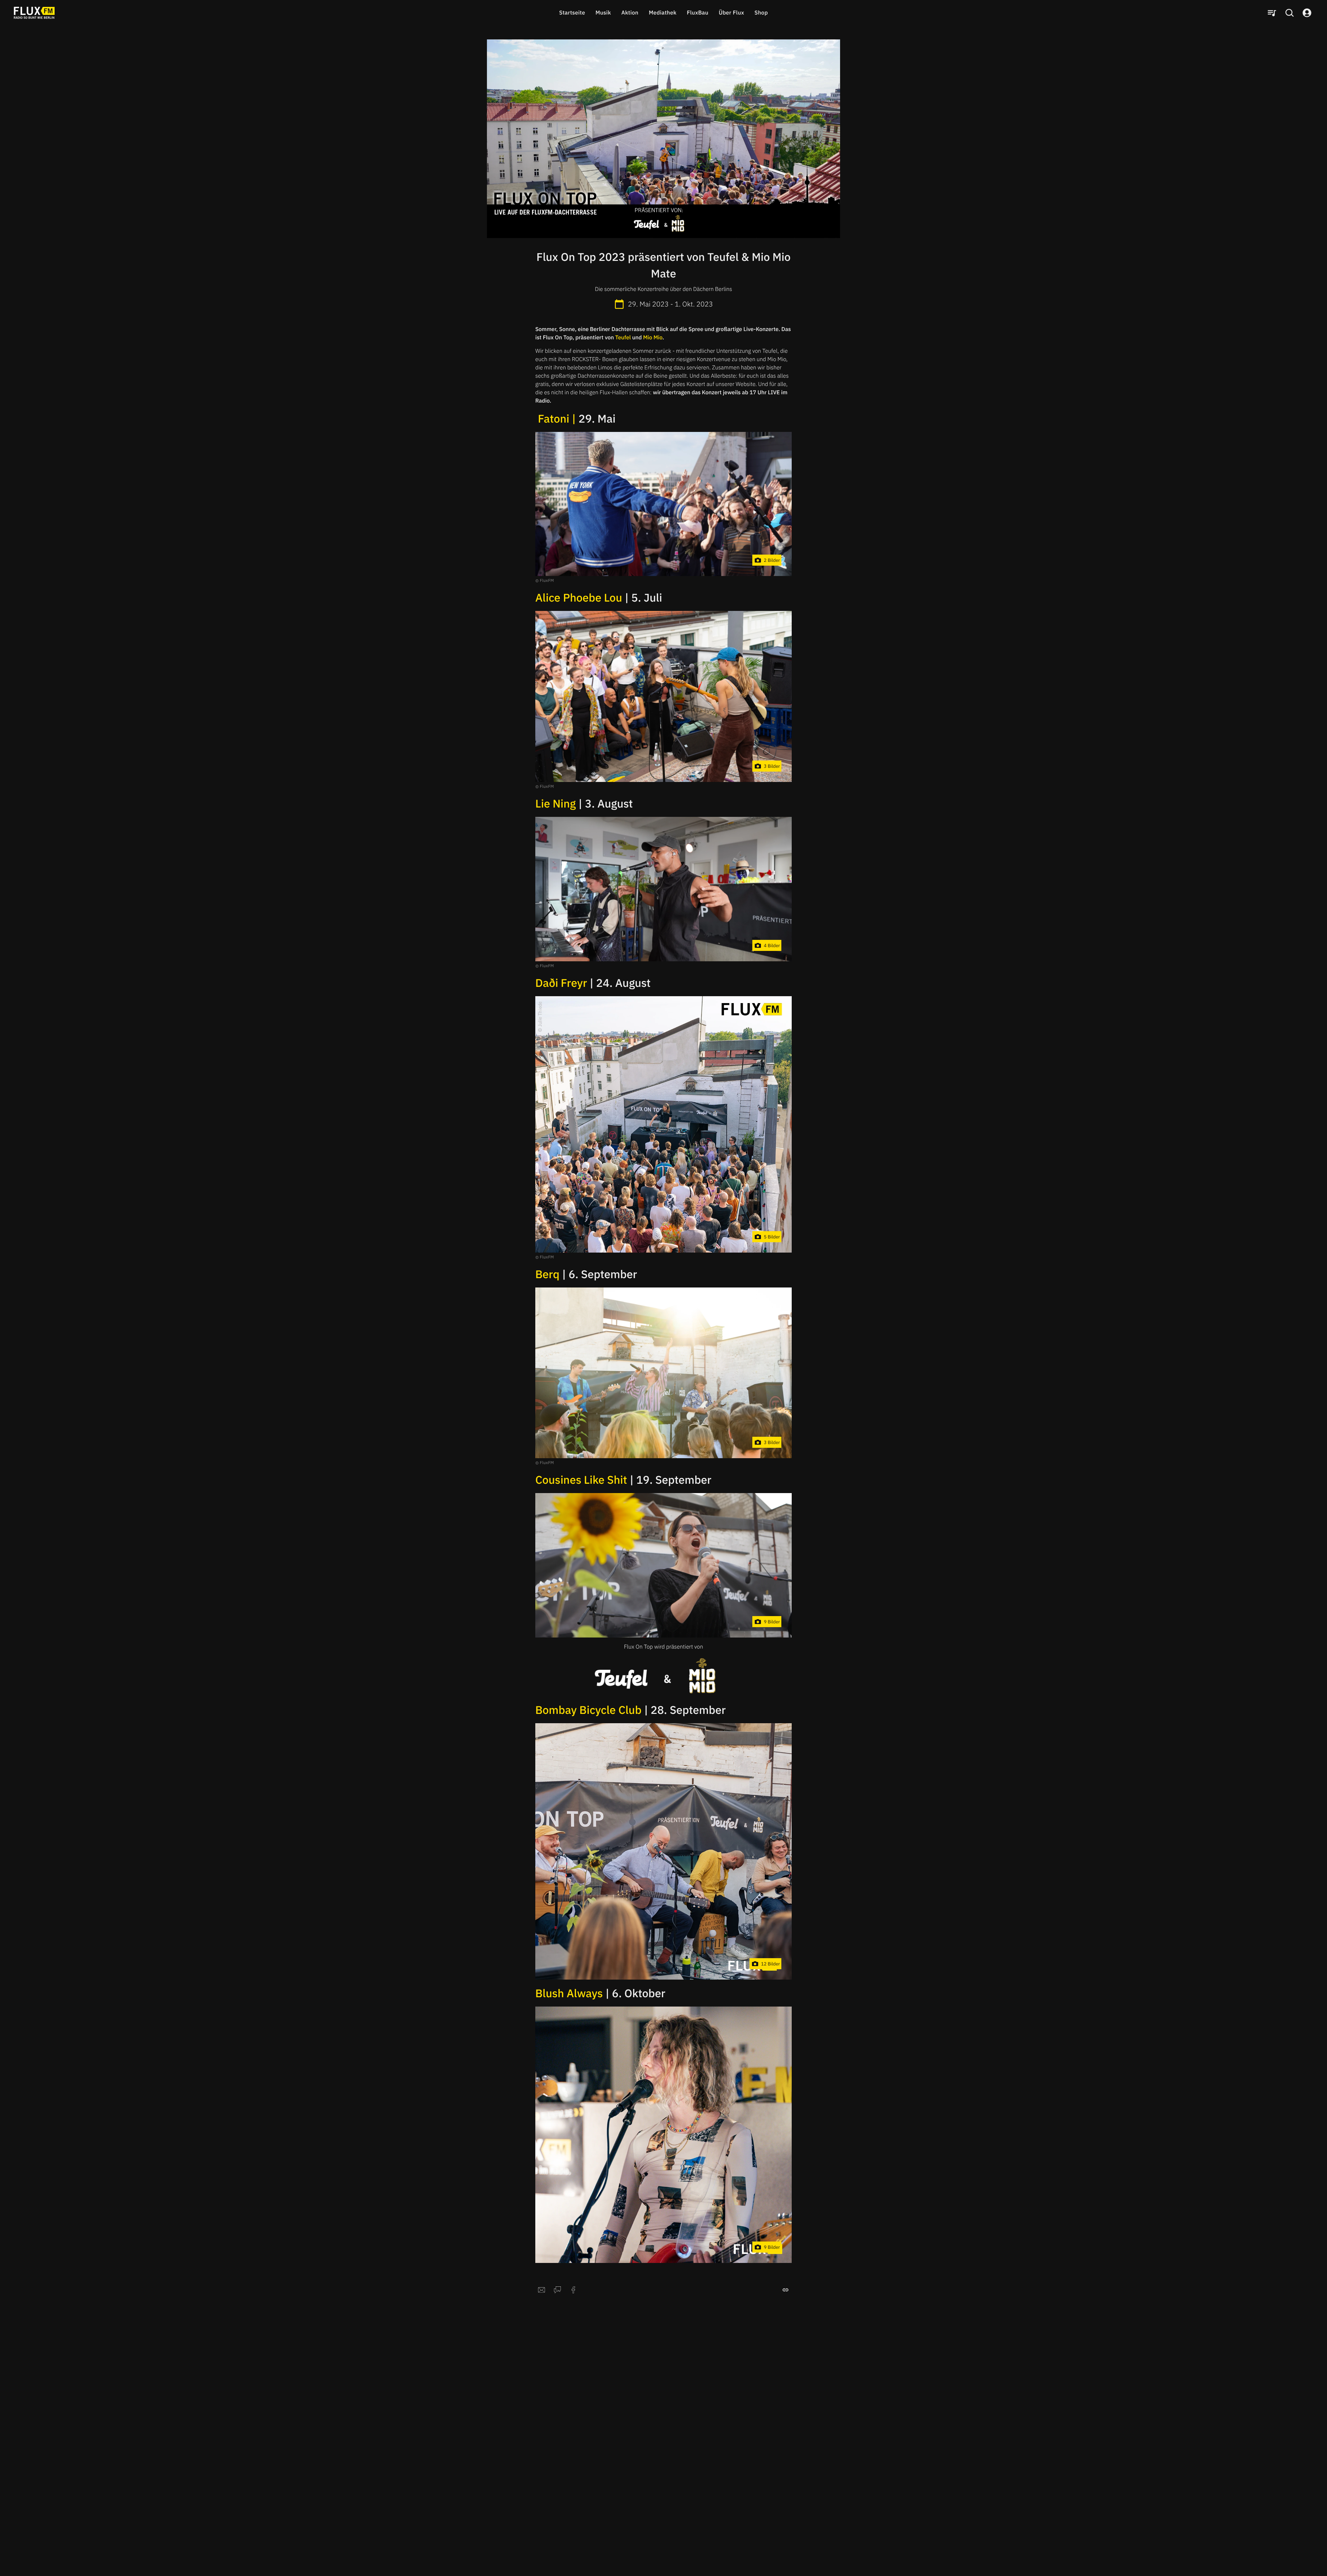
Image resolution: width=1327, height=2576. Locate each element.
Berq (547, 1274)
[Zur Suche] (1289, 13)
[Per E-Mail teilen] (542, 2290)
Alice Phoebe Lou (579, 597)
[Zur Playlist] (1272, 13)
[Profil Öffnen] (1307, 13)
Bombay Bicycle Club (588, 1710)
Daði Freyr (561, 983)
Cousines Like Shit (581, 1480)
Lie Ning (556, 803)
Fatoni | (557, 418)
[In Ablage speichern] (785, 2290)
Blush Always (569, 1993)
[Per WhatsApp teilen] (557, 2290)
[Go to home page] (34, 13)
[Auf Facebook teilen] (573, 2290)
